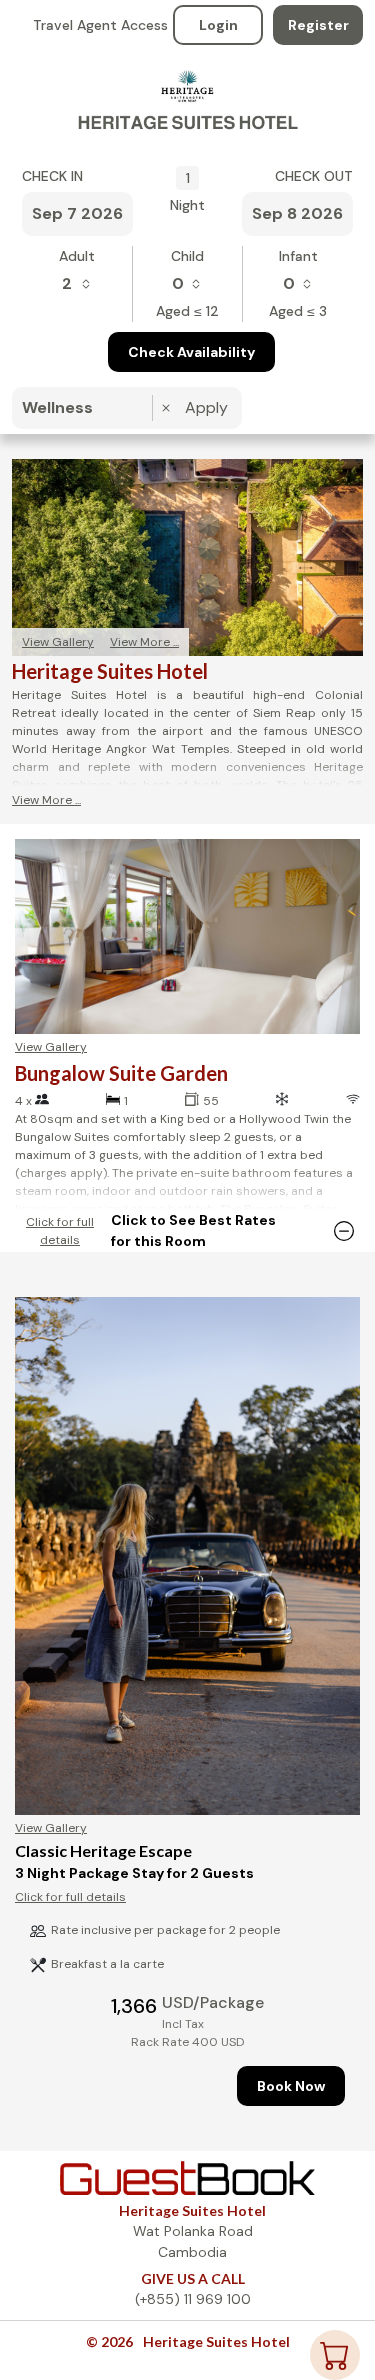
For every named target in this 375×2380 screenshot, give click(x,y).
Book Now (291, 2086)
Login (218, 25)
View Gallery (58, 642)
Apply (206, 407)
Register (318, 25)
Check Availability (191, 352)
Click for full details (60, 1231)
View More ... (144, 642)
